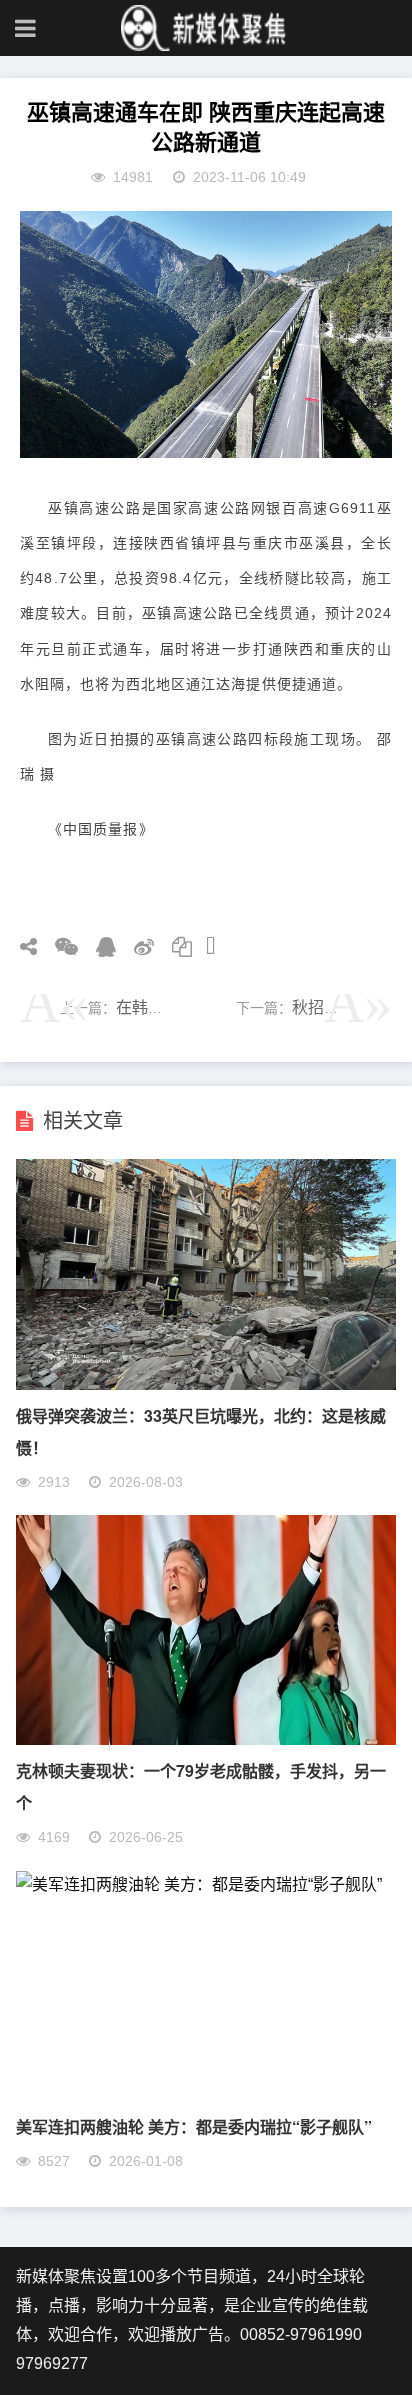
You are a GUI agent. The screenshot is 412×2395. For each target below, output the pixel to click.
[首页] (206, 28)
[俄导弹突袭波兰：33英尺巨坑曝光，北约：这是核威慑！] (205, 1384)
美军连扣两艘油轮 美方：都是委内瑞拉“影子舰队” (194, 2126)
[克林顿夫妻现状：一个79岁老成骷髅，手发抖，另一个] (205, 1739)
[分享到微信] (59, 947)
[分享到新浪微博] (137, 947)
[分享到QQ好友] (99, 947)
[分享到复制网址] (175, 947)
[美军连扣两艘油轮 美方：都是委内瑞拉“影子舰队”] (199, 1884)
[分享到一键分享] (204, 947)
